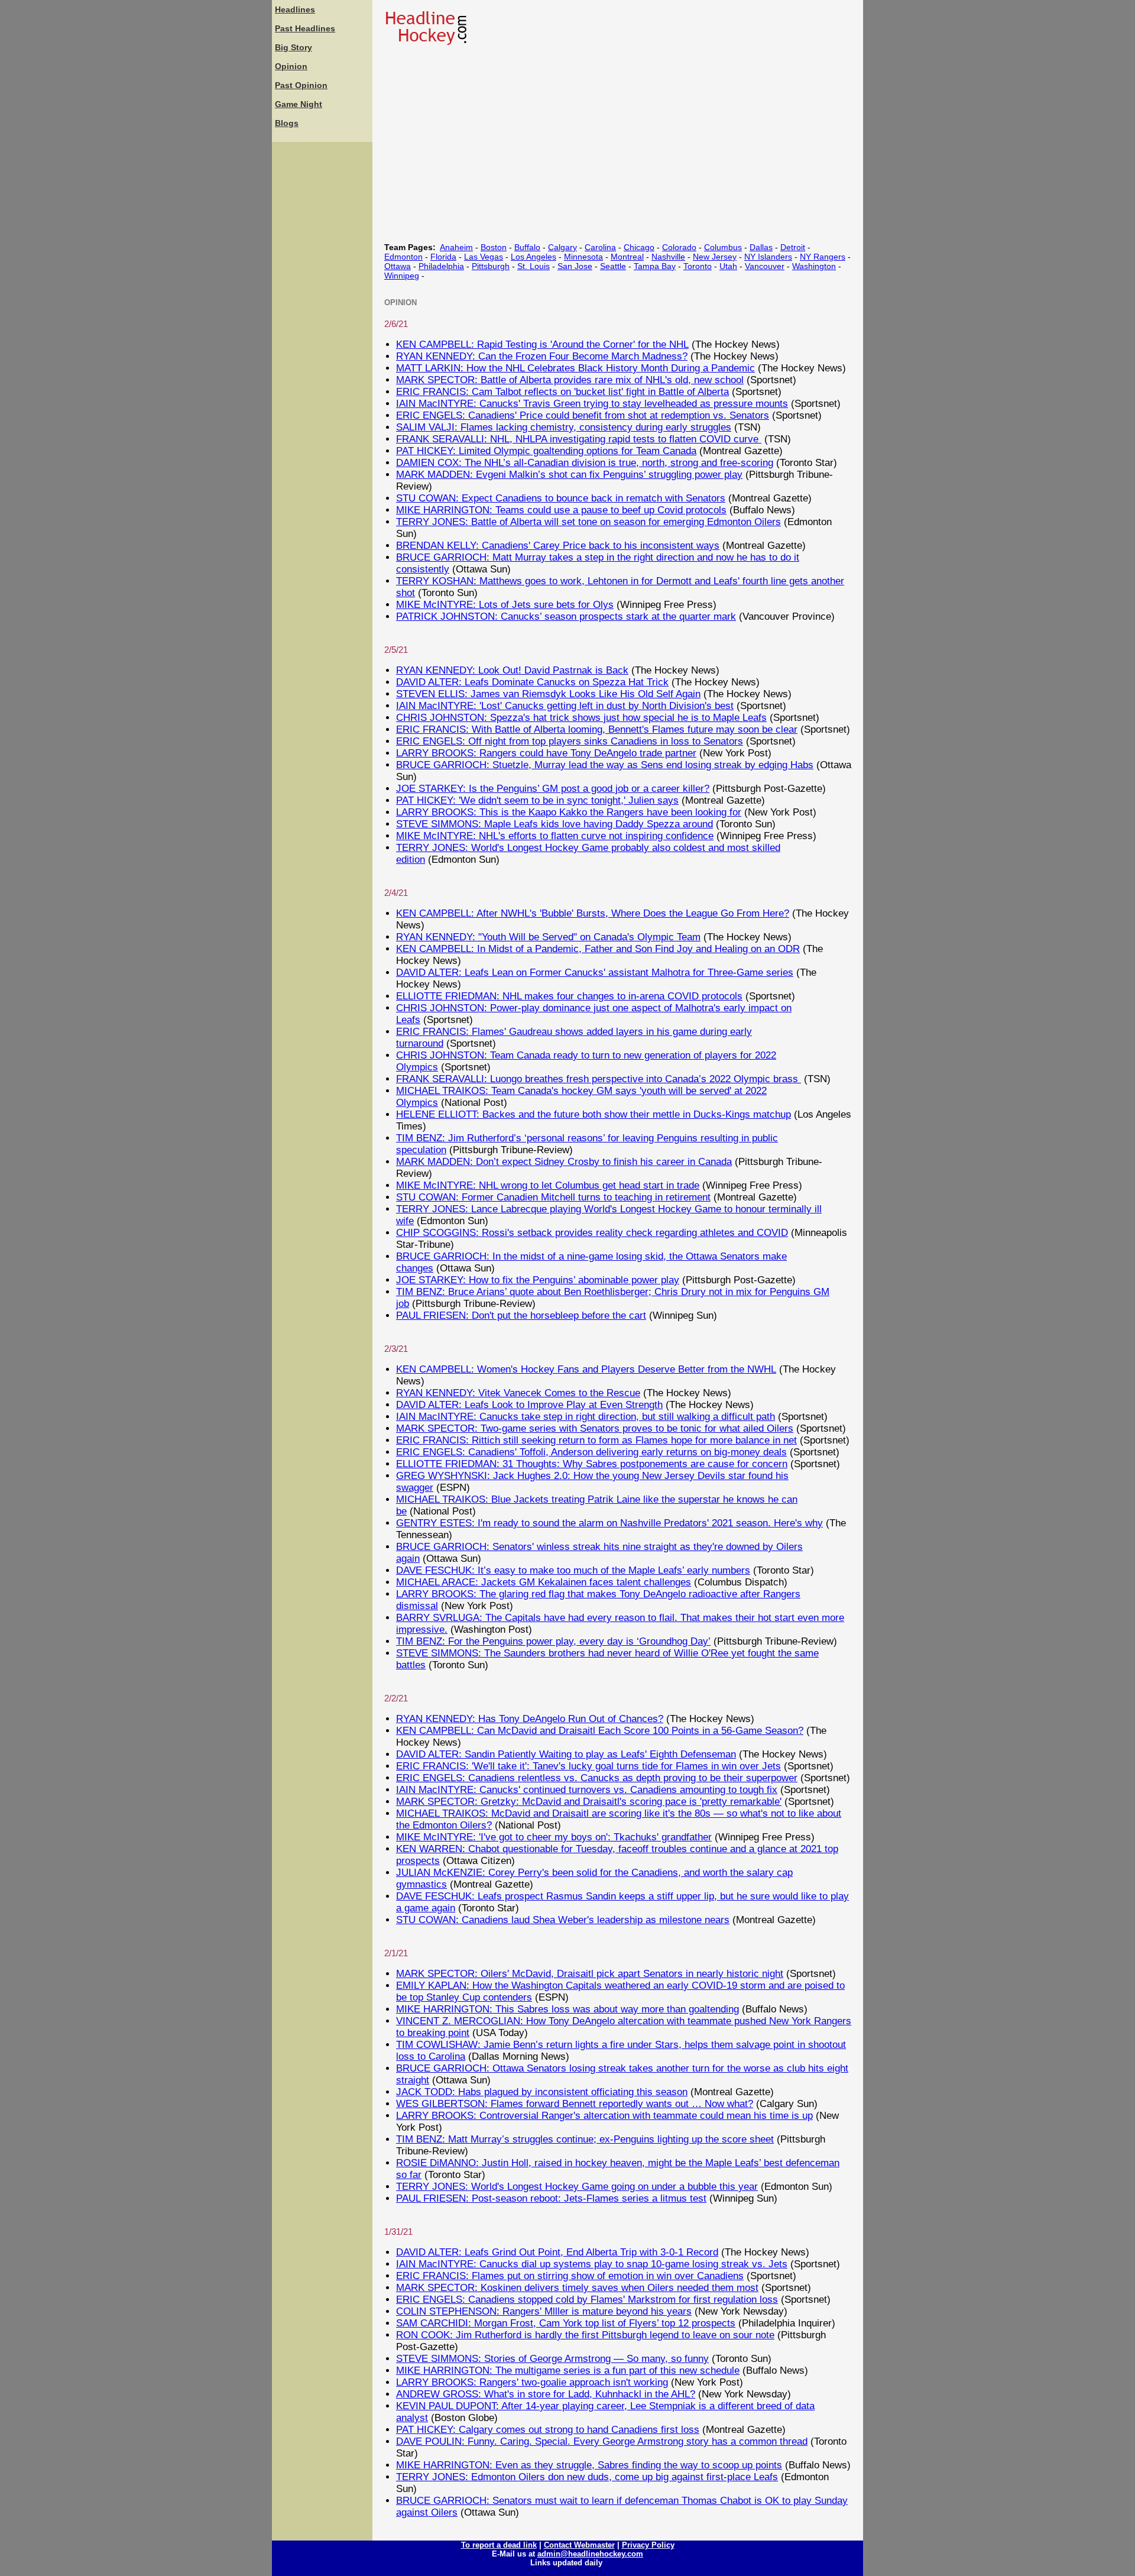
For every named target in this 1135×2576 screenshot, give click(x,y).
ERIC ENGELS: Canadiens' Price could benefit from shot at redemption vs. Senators (583, 415)
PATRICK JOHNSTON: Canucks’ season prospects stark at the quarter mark (566, 617)
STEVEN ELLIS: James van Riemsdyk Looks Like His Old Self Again (548, 694)
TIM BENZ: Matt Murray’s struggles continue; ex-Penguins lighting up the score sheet (585, 2139)
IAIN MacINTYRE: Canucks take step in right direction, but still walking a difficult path (586, 1417)
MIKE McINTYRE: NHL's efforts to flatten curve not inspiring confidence (555, 836)
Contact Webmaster (579, 2545)
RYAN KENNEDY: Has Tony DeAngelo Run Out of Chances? (530, 1719)
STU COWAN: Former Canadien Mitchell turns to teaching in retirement (553, 1197)
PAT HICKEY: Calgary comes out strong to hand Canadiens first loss (548, 2430)
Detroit (793, 247)
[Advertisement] (322, 322)
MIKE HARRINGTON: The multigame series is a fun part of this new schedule (568, 2370)
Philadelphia (441, 266)
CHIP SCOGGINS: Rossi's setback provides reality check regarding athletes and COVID (592, 1233)
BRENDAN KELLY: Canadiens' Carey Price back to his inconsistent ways (558, 546)
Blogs (287, 123)
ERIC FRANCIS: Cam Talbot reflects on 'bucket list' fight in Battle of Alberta (562, 392)
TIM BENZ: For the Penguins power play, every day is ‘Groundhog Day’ (553, 1641)
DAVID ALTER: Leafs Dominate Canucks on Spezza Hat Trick (532, 682)
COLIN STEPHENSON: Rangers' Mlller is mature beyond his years (544, 2311)
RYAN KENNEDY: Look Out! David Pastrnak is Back (512, 670)
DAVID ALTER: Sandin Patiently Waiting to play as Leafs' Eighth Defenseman (566, 1754)
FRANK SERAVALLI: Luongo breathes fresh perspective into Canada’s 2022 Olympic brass (599, 1079)
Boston (494, 247)
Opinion (291, 66)
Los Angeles (534, 257)
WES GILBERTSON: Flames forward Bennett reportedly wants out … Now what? (575, 2104)
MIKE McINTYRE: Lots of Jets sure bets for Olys (505, 605)
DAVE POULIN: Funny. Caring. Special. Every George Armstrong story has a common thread (602, 2441)
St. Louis (534, 266)
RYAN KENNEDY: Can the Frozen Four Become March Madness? (542, 356)
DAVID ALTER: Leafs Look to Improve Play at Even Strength (529, 1405)
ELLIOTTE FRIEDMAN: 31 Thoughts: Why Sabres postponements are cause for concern (592, 1464)
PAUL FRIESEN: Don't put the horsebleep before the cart (521, 1315)
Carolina (600, 247)
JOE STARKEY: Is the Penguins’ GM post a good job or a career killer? (553, 789)
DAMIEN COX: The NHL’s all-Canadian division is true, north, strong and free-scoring (585, 463)
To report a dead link (499, 2545)
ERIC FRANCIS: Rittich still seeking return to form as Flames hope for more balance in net (596, 1440)
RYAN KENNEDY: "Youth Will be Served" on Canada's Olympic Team (548, 937)
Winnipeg (402, 276)
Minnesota (583, 257)
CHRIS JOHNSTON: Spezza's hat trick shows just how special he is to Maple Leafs (581, 718)
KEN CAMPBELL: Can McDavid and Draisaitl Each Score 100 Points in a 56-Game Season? (600, 1731)
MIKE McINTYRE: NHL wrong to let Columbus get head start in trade (548, 1185)
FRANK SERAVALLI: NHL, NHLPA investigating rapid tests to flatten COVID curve (579, 439)
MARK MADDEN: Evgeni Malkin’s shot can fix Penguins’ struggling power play (569, 475)
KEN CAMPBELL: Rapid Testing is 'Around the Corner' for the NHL (542, 344)
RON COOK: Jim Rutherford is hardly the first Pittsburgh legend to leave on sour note (585, 2335)
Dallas (761, 247)
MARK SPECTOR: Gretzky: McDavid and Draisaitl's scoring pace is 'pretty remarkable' (589, 1802)
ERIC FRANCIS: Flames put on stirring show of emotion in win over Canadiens (570, 2276)
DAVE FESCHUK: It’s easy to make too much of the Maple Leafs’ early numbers (573, 1570)
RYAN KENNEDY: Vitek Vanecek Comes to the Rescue (518, 1393)
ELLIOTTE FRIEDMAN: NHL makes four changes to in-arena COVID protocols (569, 996)
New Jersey (715, 257)
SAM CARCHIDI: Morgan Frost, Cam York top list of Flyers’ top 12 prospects (566, 2323)
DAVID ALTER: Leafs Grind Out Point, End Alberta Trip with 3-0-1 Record (557, 2252)
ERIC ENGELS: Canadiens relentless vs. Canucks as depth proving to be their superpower (597, 1778)
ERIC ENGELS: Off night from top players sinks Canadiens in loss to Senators (570, 741)
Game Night (299, 104)
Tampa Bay (655, 266)
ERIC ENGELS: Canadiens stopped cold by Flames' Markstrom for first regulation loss (587, 2300)
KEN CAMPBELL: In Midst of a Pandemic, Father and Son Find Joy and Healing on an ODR (598, 949)
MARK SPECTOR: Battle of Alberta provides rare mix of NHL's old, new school (570, 380)
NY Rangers (823, 257)
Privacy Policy (648, 2545)
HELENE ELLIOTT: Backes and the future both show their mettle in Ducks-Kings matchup (594, 1114)
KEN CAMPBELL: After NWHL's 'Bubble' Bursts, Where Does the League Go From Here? (593, 913)
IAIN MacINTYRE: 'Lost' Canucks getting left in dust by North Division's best (565, 706)
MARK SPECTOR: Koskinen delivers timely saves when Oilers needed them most (577, 2288)
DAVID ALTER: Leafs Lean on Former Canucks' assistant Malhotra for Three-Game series (595, 973)
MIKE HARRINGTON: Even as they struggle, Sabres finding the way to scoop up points (589, 2465)
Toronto (698, 266)
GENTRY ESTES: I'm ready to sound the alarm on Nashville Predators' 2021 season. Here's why (609, 1523)
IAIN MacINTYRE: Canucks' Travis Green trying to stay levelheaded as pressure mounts (592, 404)
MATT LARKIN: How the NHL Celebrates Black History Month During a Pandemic (575, 368)
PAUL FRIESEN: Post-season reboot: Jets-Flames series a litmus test (551, 2198)
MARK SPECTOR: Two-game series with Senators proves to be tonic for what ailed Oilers (595, 1428)
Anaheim (456, 247)
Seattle (613, 266)
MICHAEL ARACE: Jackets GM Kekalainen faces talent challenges (544, 1582)
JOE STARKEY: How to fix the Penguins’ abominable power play (538, 1280)
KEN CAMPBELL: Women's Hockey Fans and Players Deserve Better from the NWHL (586, 1369)
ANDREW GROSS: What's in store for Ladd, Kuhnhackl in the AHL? (546, 2394)
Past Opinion (301, 85)
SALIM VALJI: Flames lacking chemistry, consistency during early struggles (564, 427)
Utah (728, 266)
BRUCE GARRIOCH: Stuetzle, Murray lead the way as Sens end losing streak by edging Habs (605, 765)
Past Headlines (305, 28)
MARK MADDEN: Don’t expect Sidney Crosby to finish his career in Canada (564, 1162)
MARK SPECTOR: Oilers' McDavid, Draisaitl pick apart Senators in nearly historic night (590, 1974)
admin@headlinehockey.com (590, 2554)
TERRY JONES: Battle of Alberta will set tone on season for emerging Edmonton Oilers (588, 522)
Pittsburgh (491, 266)
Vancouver (765, 266)
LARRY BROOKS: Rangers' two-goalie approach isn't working (532, 2382)
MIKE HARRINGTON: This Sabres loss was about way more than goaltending (567, 2009)
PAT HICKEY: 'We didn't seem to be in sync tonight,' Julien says (537, 800)
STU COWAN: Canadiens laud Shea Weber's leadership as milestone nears (563, 1920)
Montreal (627, 257)
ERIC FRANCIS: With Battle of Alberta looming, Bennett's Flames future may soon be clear (597, 729)
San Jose (575, 266)
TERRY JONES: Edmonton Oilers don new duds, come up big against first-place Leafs (587, 2477)
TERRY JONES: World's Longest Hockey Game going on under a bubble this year (577, 2187)
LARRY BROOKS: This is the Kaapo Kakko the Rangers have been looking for (569, 812)
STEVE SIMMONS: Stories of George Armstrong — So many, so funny (552, 2359)
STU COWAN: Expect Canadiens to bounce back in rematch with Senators (561, 498)
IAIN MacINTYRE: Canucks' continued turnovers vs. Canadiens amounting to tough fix (587, 1790)
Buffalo (527, 247)
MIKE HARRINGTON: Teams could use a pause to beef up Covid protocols (561, 510)
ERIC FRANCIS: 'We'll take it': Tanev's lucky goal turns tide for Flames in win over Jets (588, 1766)
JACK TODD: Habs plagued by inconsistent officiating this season (542, 2092)
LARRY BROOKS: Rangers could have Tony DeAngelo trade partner (546, 753)
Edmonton (403, 257)
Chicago (639, 247)
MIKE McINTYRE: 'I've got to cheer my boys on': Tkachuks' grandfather (554, 1837)
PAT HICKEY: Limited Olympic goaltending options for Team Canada (546, 451)
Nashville (668, 257)
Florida (443, 257)
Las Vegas (484, 257)
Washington (814, 266)
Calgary (562, 247)
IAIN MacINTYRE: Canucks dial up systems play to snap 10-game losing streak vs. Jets (592, 2264)
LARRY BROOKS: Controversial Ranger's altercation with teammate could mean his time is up (604, 2116)
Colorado (679, 247)
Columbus (723, 247)
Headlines (295, 9)
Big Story (294, 47)
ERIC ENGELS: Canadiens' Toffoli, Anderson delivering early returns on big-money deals (591, 1452)
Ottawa (398, 266)
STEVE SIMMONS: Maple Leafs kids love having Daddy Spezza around (554, 824)
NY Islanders (768, 257)
